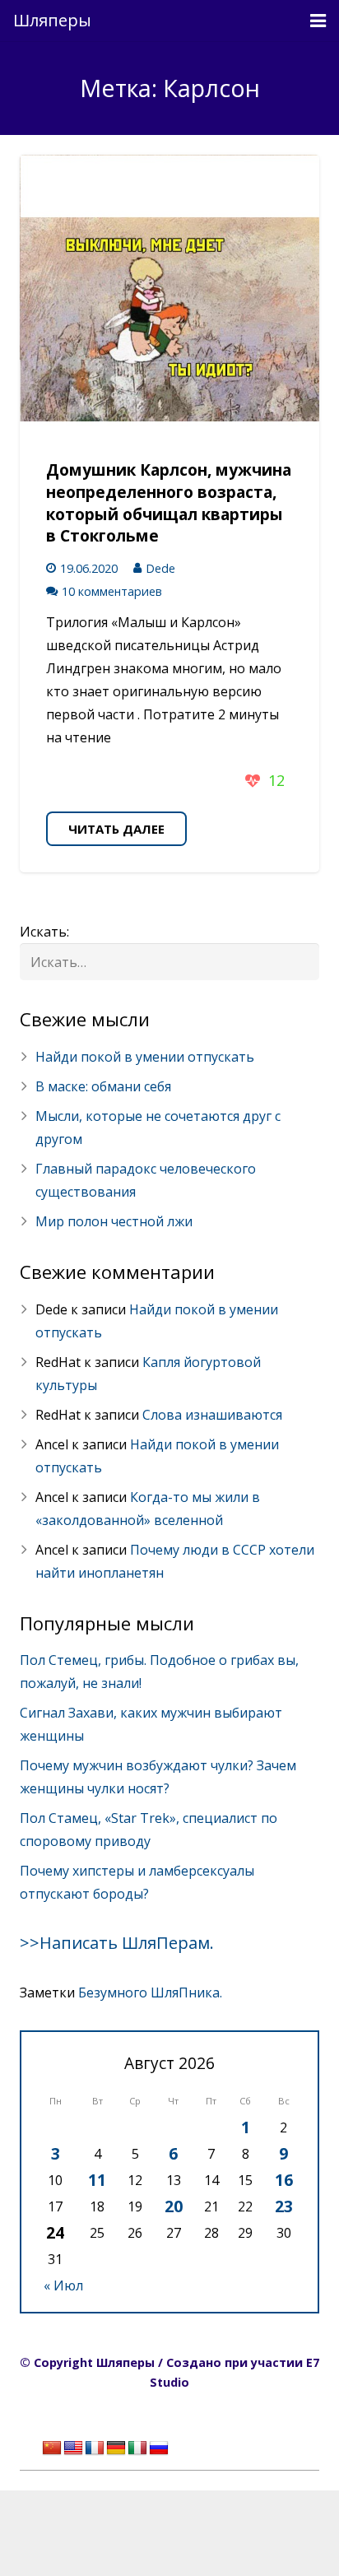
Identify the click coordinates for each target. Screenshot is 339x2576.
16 (284, 2180)
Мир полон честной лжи (114, 1221)
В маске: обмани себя (103, 1086)
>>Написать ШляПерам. (117, 1943)
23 (284, 2206)
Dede (160, 568)
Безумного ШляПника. (150, 1992)
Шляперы (52, 20)
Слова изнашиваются (212, 1415)
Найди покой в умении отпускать (145, 1057)
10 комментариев (112, 591)
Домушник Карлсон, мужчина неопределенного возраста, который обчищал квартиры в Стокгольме (169, 503)
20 (174, 2206)
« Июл (63, 2285)
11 (97, 2180)
